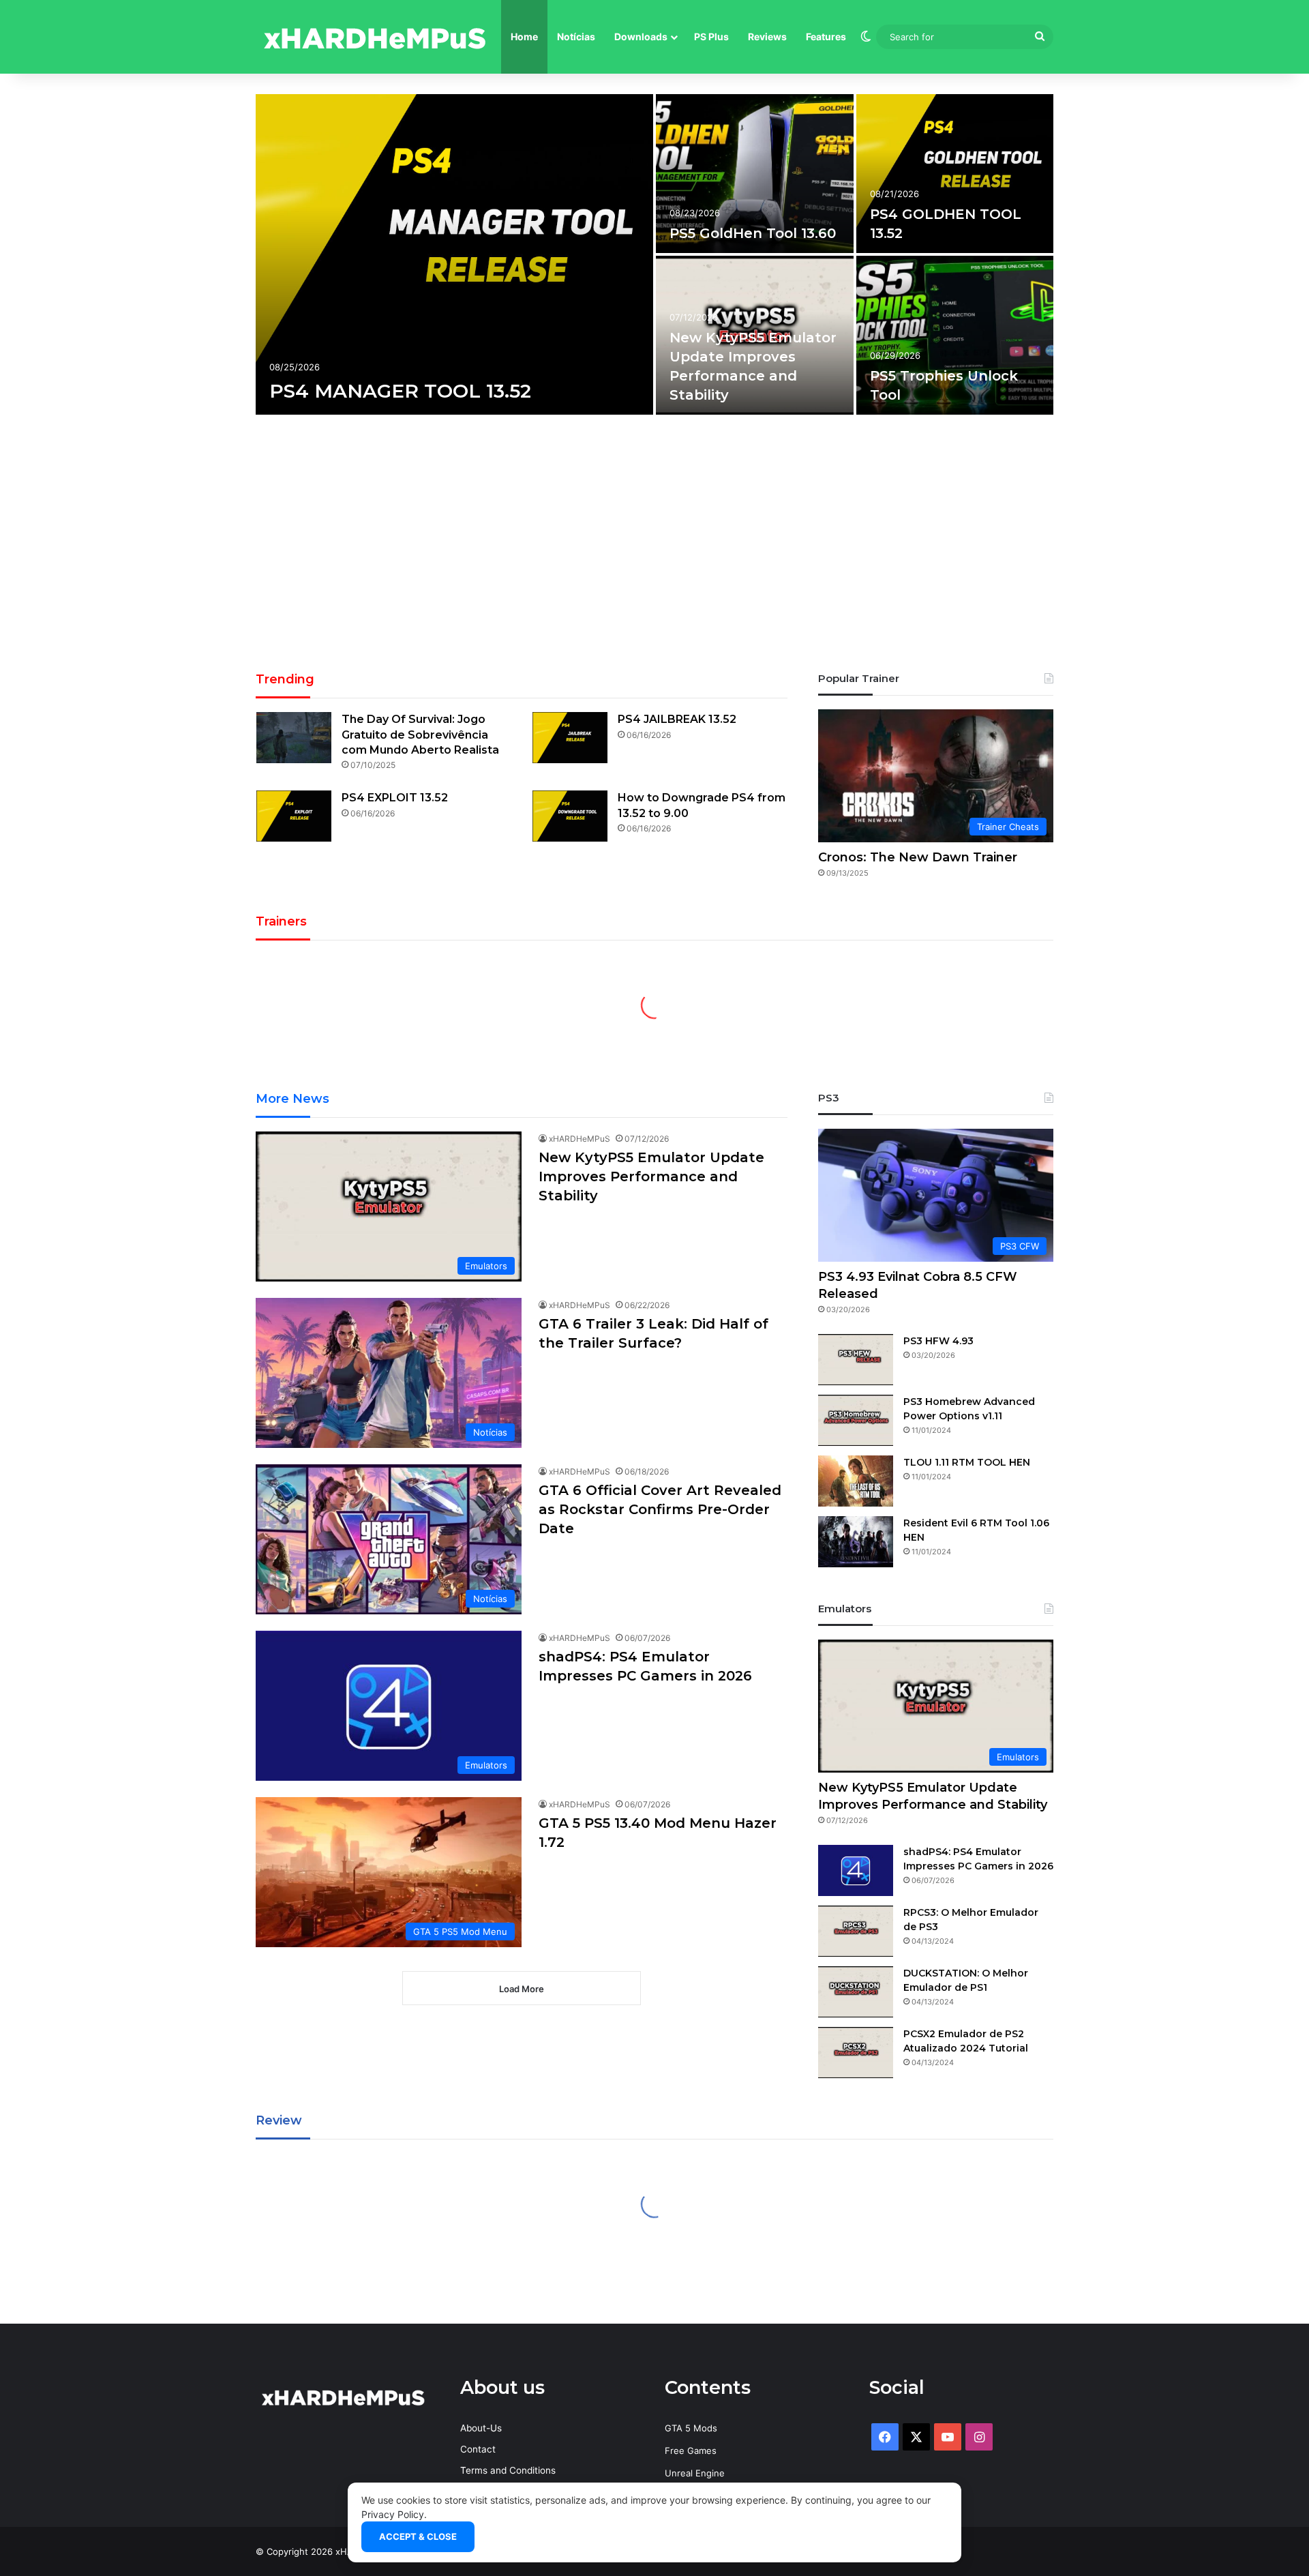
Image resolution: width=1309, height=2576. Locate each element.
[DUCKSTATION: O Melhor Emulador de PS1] (856, 1992)
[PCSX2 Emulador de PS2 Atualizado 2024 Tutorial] (856, 2053)
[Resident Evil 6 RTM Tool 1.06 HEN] (856, 1542)
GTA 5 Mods (691, 2428)
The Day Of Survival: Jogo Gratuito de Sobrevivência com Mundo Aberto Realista (420, 735)
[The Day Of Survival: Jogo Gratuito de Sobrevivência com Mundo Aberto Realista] (294, 738)
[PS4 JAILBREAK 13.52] (570, 738)
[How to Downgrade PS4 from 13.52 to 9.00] (570, 816)
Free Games (691, 2451)
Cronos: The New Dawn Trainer (918, 857)
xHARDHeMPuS (580, 1139)
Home (524, 36)
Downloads (641, 36)
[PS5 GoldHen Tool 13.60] (755, 174)
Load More (522, 1989)
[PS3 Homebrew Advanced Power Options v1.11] (856, 1420)
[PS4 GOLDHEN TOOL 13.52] (955, 174)
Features (826, 36)
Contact (478, 2449)
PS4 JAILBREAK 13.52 (677, 719)
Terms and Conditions (508, 2470)
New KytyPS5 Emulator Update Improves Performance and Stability (651, 1176)
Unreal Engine (695, 2473)
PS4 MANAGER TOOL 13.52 (400, 391)
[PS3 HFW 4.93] (856, 1360)
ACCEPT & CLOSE (418, 2536)
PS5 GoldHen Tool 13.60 (753, 233)
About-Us (481, 2428)
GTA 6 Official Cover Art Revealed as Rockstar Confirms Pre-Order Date (660, 1509)
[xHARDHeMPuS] (375, 37)
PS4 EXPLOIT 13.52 (395, 798)
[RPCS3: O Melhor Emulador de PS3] (856, 1931)
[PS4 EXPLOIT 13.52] (294, 816)
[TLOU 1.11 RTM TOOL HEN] (856, 1481)
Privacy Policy (393, 2514)
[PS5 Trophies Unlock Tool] (955, 335)
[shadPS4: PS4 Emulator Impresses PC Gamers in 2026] (856, 1870)
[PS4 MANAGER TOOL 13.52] (454, 254)
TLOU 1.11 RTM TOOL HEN (967, 1462)
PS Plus (711, 36)
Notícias (576, 36)
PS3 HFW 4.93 (938, 1341)
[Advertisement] (654, 548)
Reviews (767, 36)
